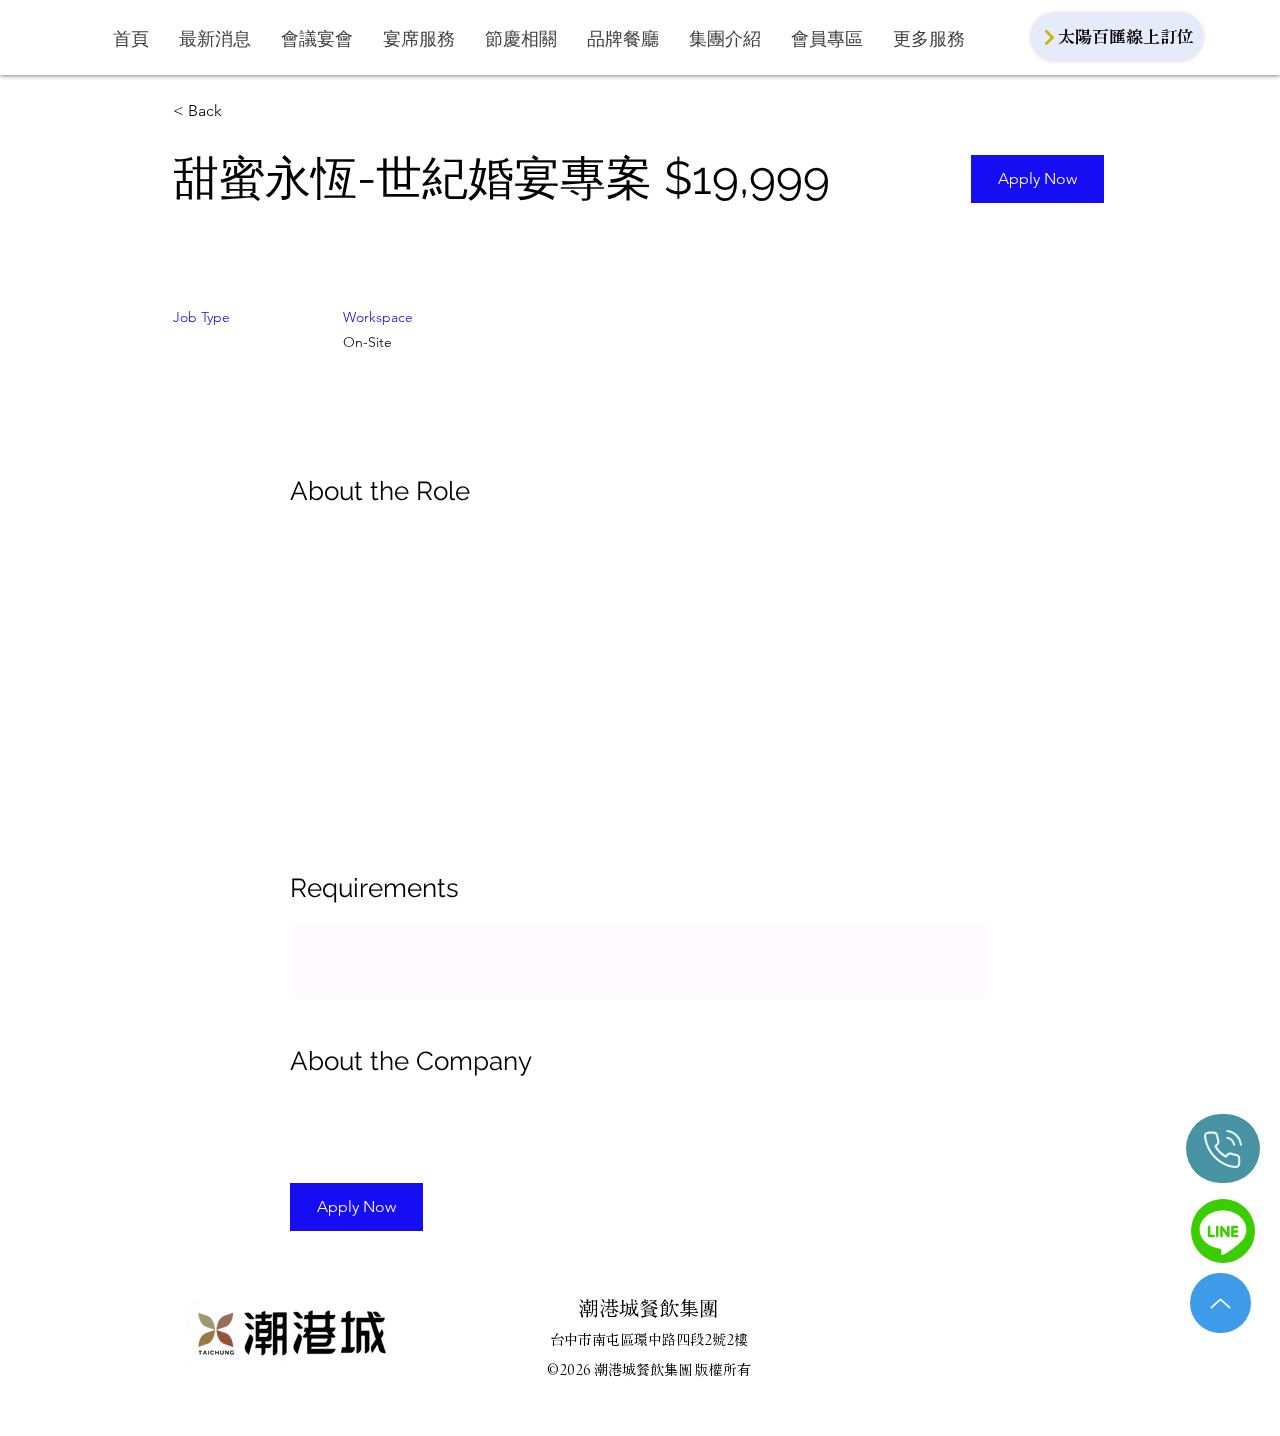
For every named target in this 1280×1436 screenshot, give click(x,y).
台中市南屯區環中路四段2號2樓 (649, 1340)
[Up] (1220, 1303)
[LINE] (1223, 1230)
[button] (317, 38)
